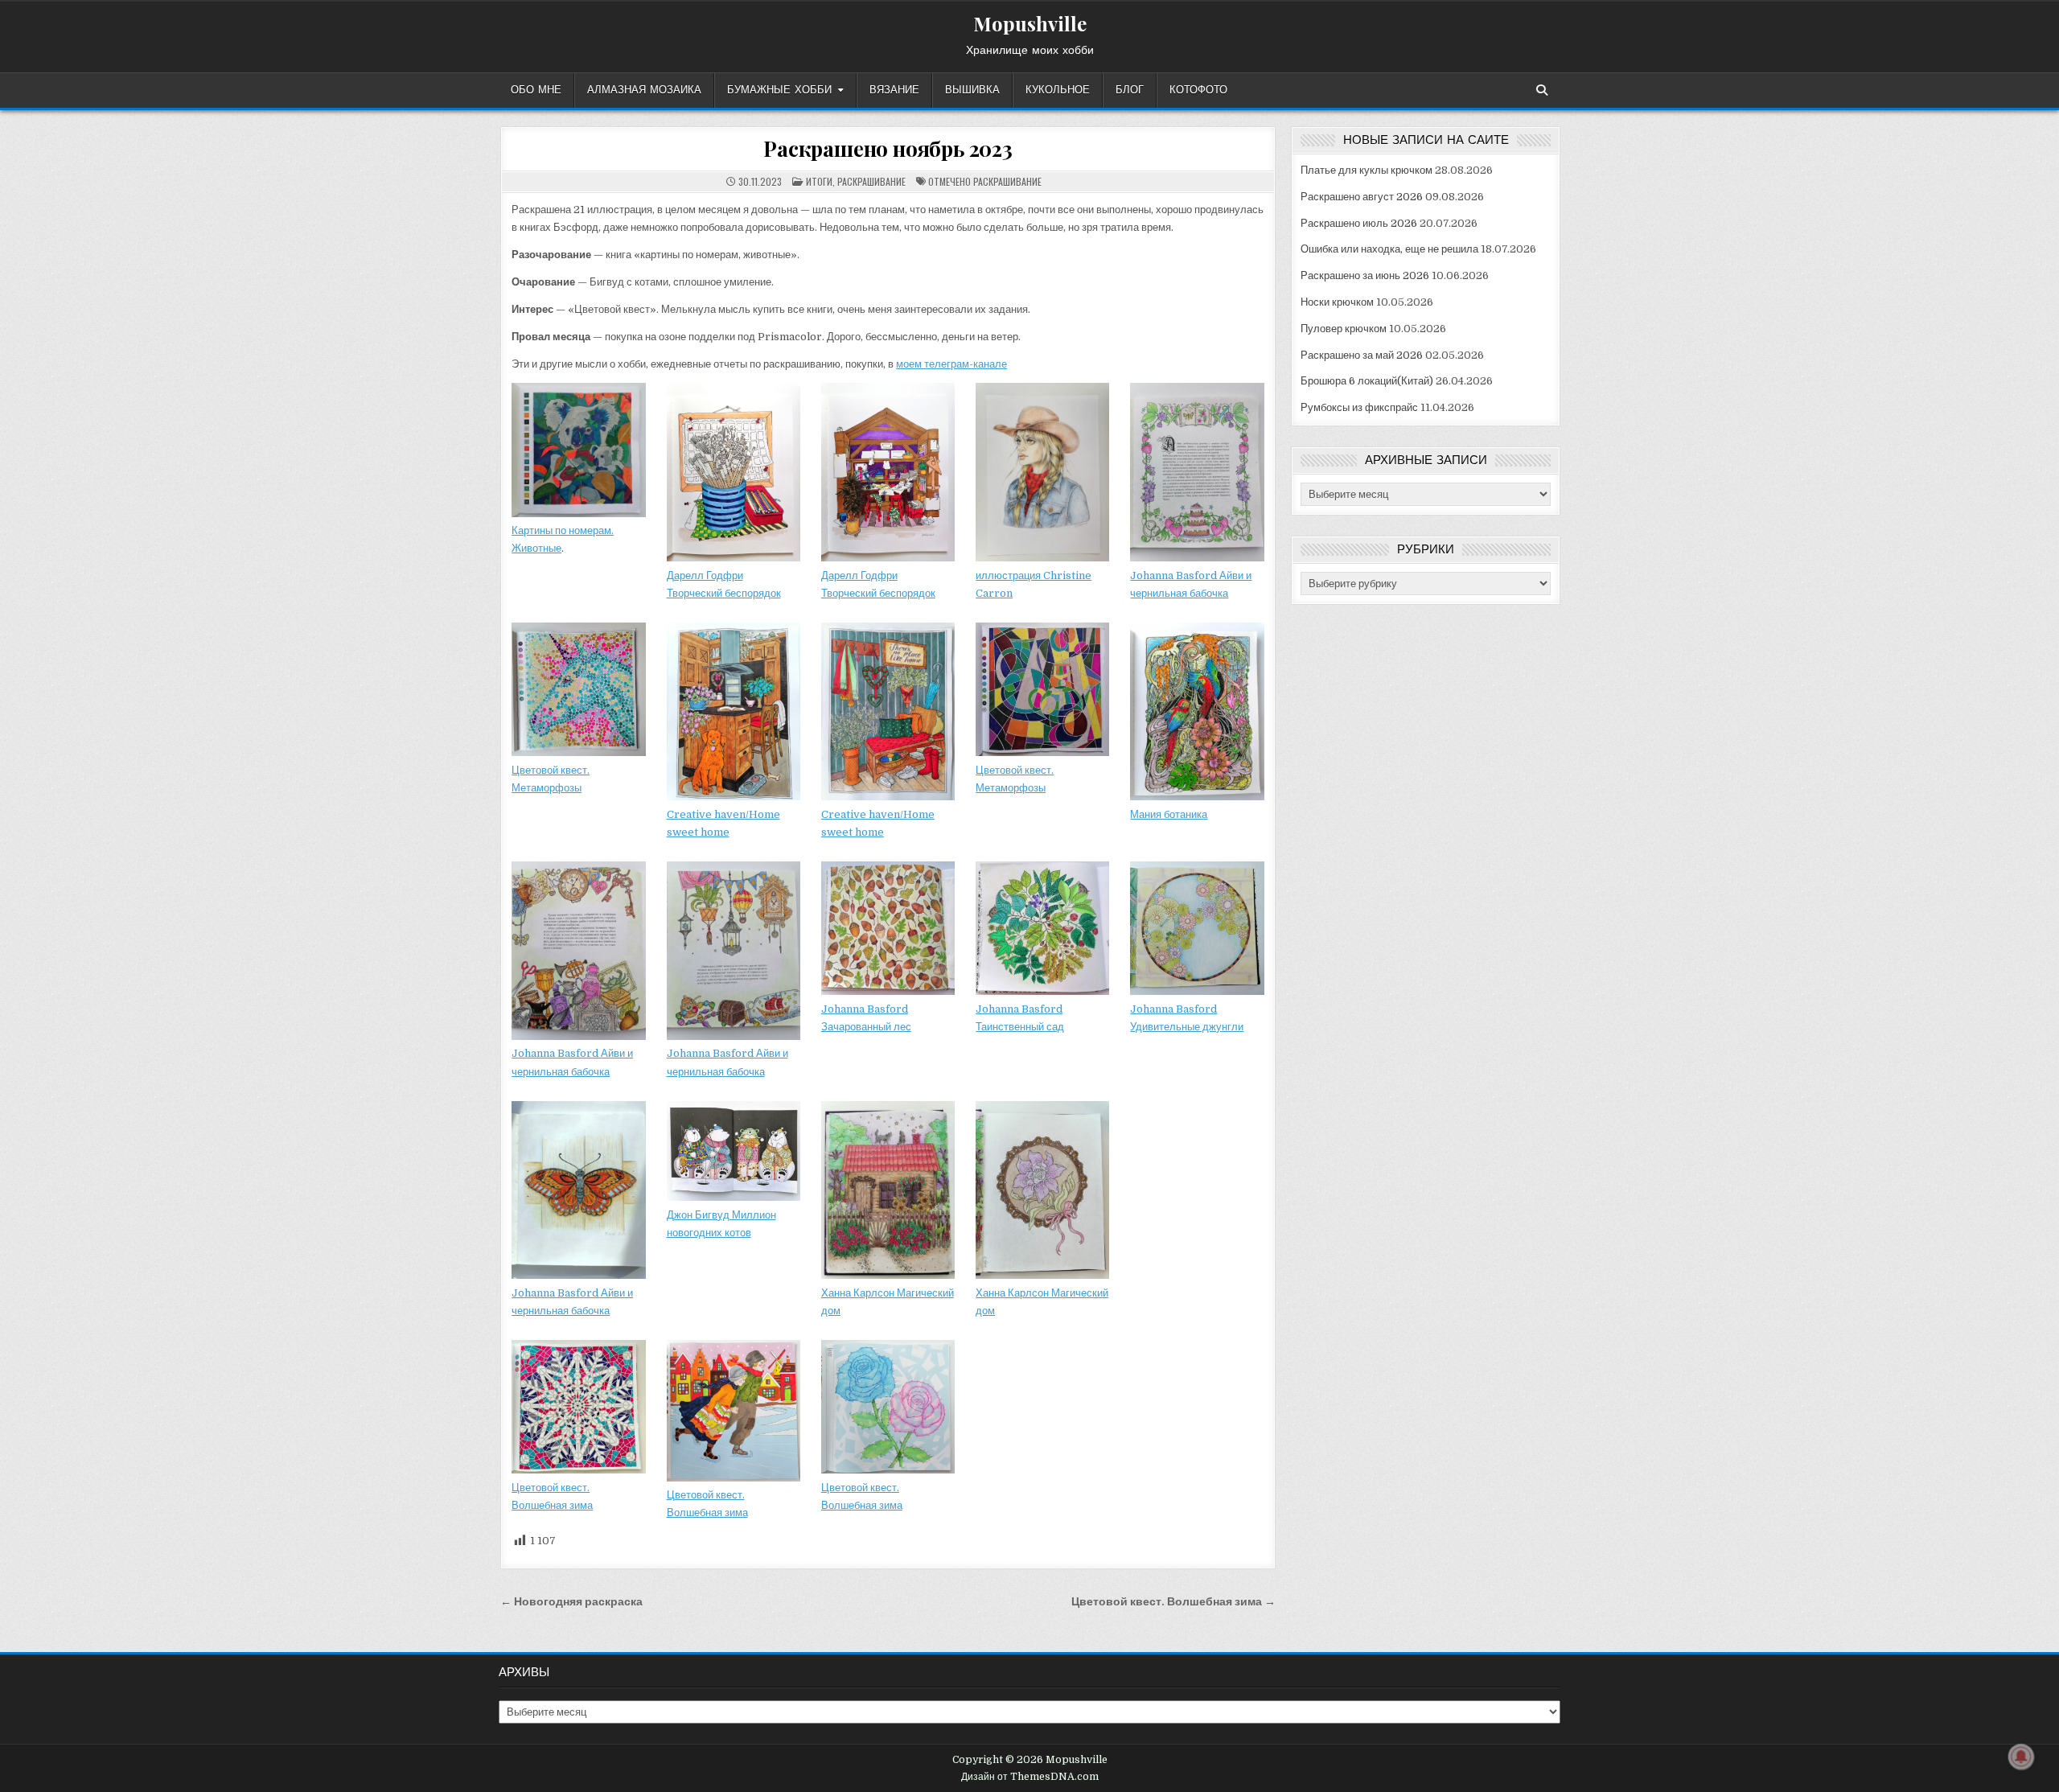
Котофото (1198, 90)
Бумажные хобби (779, 90)
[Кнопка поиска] (1542, 90)
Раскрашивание (871, 181)
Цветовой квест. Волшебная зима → (1173, 1602)
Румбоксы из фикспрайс (1359, 407)
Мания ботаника (1169, 814)
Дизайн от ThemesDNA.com (1030, 1777)
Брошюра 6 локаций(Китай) (1367, 381)
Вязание (894, 90)
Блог (1130, 90)
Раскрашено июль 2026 (1359, 223)
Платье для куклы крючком (1367, 170)
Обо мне (536, 90)
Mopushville (1030, 23)
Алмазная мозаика (644, 90)
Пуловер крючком (1344, 329)
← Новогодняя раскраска (571, 1602)
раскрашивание (1007, 181)
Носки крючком (1337, 302)
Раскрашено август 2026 (1362, 197)
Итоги (819, 181)
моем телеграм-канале (951, 364)
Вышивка (972, 90)
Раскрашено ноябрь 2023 (888, 148)
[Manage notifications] (2021, 1757)
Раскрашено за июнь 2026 (1365, 275)
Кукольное (1058, 90)
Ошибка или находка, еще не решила (1389, 249)
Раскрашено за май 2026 (1362, 355)
